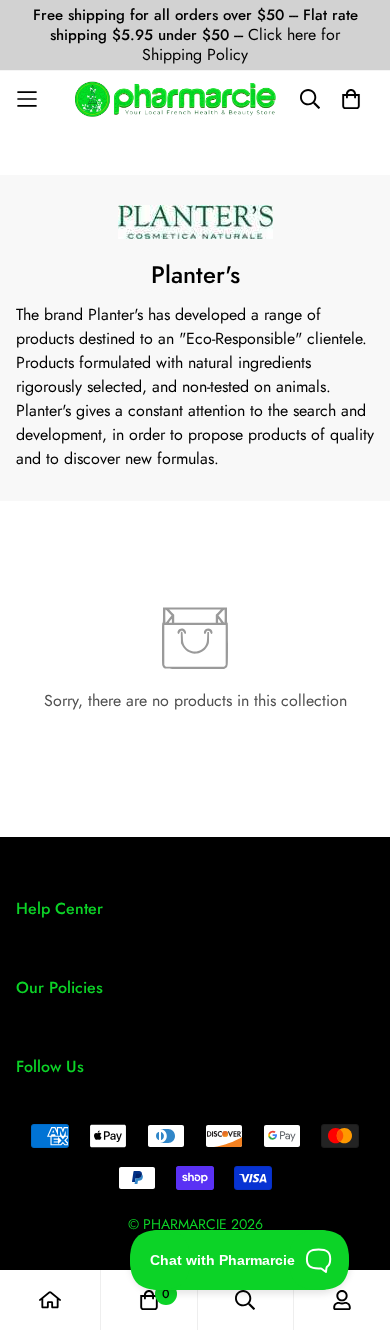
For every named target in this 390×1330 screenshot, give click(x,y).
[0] (149, 1300)
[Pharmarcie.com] (175, 99)
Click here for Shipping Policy (241, 44)
